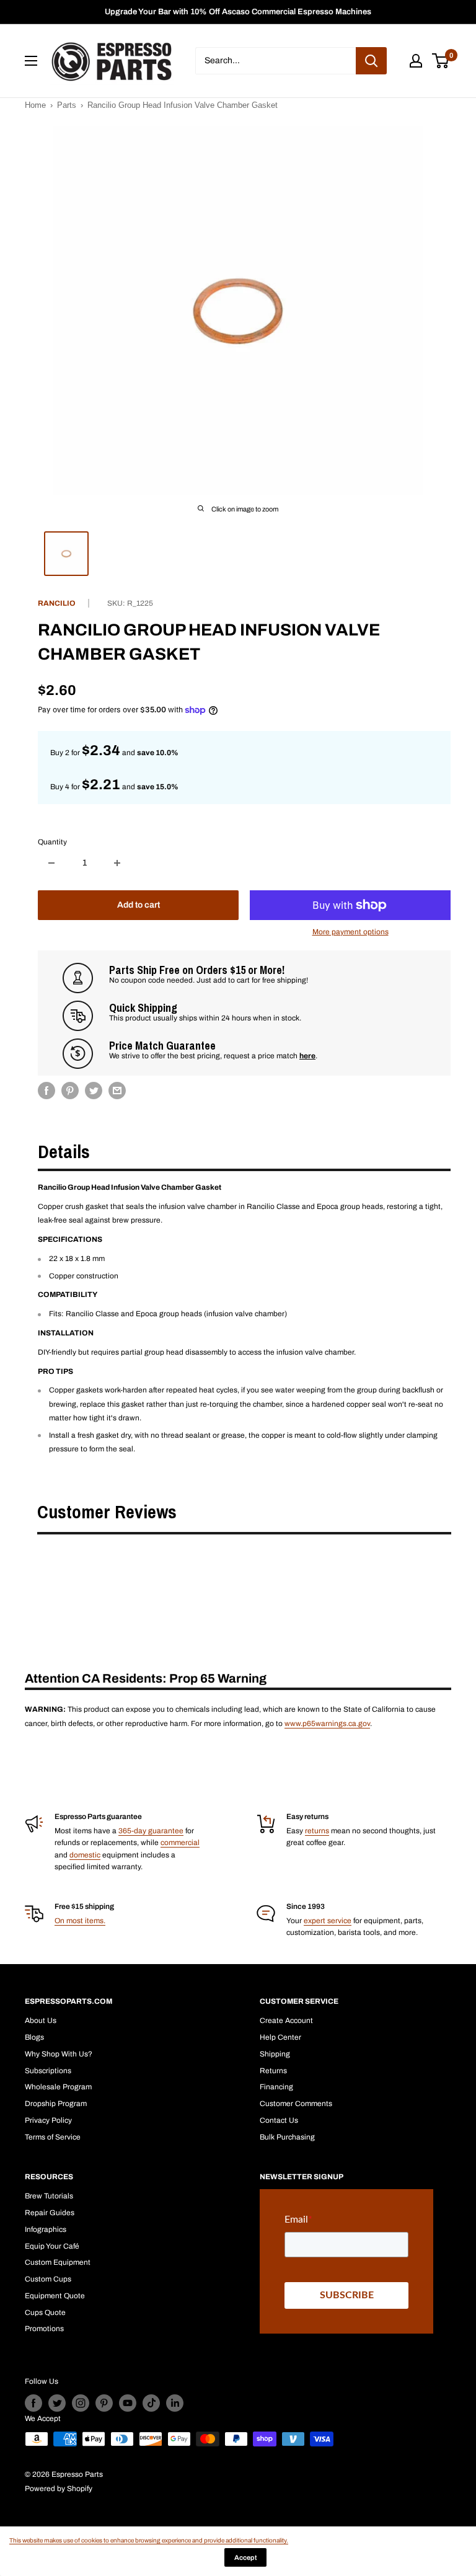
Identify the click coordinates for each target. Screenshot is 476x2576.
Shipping (275, 2054)
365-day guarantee (151, 1831)
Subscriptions (48, 2071)
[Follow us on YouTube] (128, 2403)
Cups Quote (45, 2313)
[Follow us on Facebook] (33, 2403)
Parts (67, 105)
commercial (180, 1843)
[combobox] (275, 61)
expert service (328, 1921)
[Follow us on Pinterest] (104, 2403)
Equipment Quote (55, 2296)
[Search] (371, 61)
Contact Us (279, 2120)
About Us (41, 2021)
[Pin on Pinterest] (70, 1091)
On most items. (80, 1921)
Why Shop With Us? (59, 2054)
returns (317, 1831)
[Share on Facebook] (46, 1091)
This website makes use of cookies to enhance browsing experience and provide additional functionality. (149, 2540)
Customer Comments (296, 2104)
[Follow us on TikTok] (151, 2403)
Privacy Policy (48, 2120)
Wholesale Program (58, 2087)
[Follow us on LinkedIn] (175, 2403)
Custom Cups (48, 2279)
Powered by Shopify (59, 2489)
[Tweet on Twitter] (94, 1091)
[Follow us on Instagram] (81, 2403)
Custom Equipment (58, 2262)
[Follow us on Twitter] (57, 2403)
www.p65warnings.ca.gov (327, 1724)
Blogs (34, 2037)
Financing (276, 2087)
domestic (85, 1855)
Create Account (286, 2021)
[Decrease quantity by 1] (51, 863)
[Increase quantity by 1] (117, 863)
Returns (273, 2071)
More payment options (350, 932)
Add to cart (139, 905)
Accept (245, 2557)
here (307, 1056)
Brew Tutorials (49, 2196)
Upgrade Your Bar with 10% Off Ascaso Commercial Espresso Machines (238, 12)
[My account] (416, 61)
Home (35, 105)
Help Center (280, 2037)
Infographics (46, 2229)
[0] (441, 61)
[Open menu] (31, 61)
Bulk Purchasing (287, 2137)
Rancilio (57, 603)
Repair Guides (50, 2213)
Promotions (44, 2329)
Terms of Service (53, 2137)
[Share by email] (117, 1091)
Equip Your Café (52, 2246)
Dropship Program (56, 2104)
